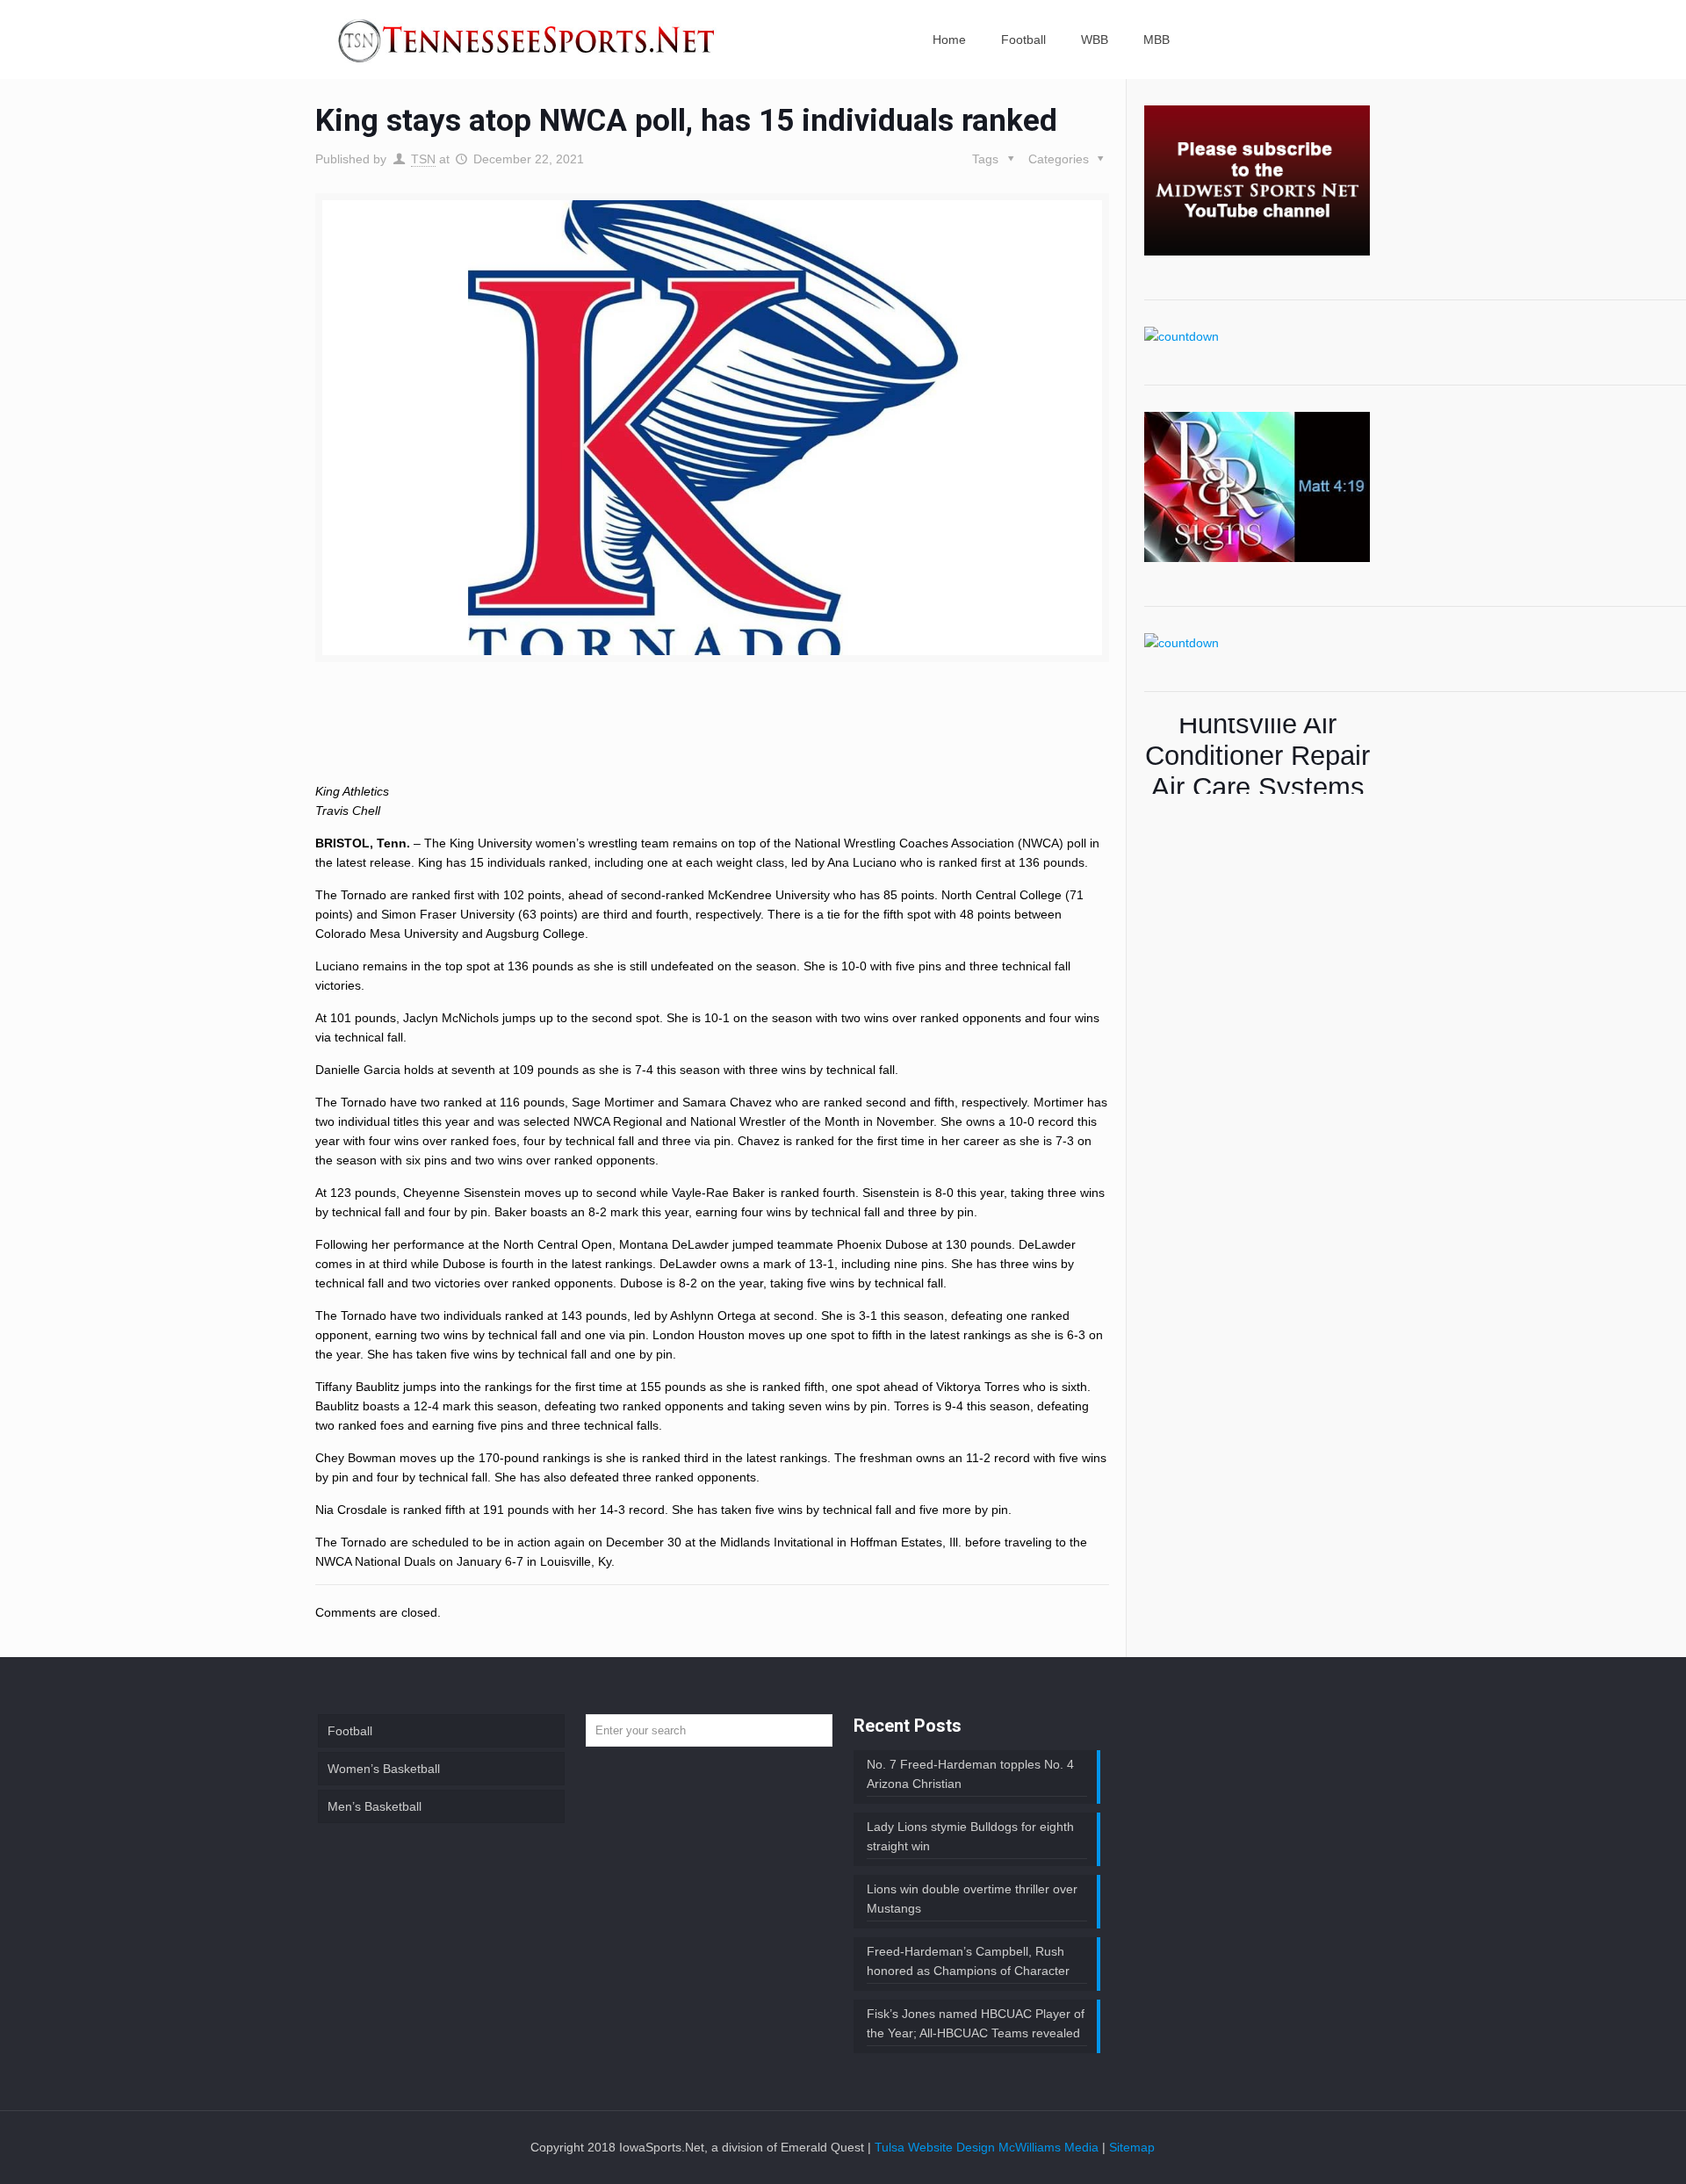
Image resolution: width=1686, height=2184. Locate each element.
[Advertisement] (712, 737)
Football (350, 1731)
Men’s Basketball (375, 1806)
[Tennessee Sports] (528, 40)
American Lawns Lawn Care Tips (1257, 756)
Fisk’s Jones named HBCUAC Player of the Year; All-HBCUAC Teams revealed (976, 2023)
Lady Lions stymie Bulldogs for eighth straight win (970, 1836)
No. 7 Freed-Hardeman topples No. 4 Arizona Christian (970, 1774)
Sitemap (1132, 2147)
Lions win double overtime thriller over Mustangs (972, 1899)
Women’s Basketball (384, 1769)
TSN (423, 159)
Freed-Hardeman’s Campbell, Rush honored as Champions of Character (968, 1961)
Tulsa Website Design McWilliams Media (988, 2147)
